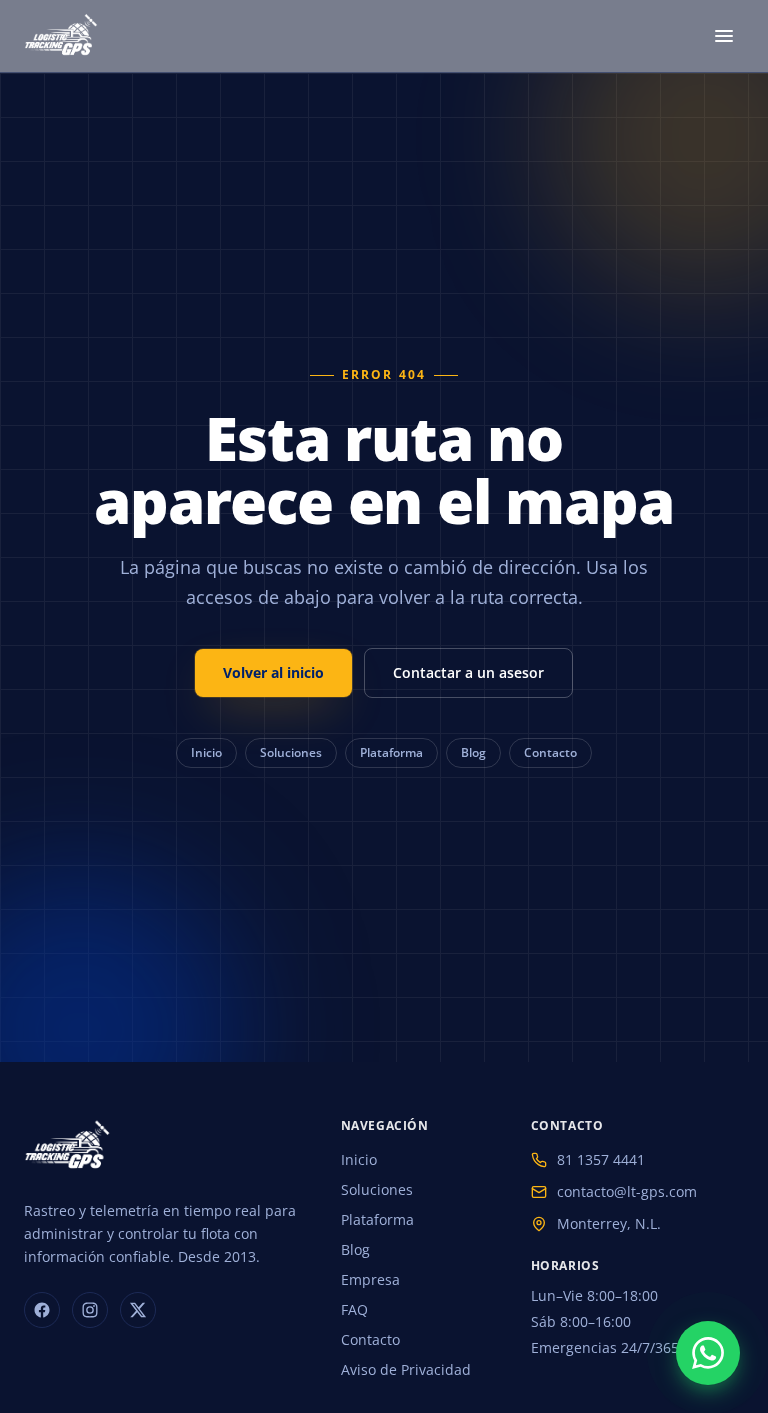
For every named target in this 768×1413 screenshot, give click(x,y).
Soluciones (291, 752)
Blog (473, 752)
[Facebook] (42, 1310)
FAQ (354, 1309)
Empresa (370, 1279)
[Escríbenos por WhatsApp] (708, 1353)
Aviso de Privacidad (406, 1369)
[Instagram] (90, 1310)
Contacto (550, 752)
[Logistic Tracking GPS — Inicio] (62, 36)
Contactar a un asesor (468, 672)
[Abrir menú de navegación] (724, 36)
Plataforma (391, 752)
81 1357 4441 (601, 1159)
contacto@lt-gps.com (627, 1191)
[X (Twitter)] (138, 1310)
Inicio (206, 752)
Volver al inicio (273, 672)
